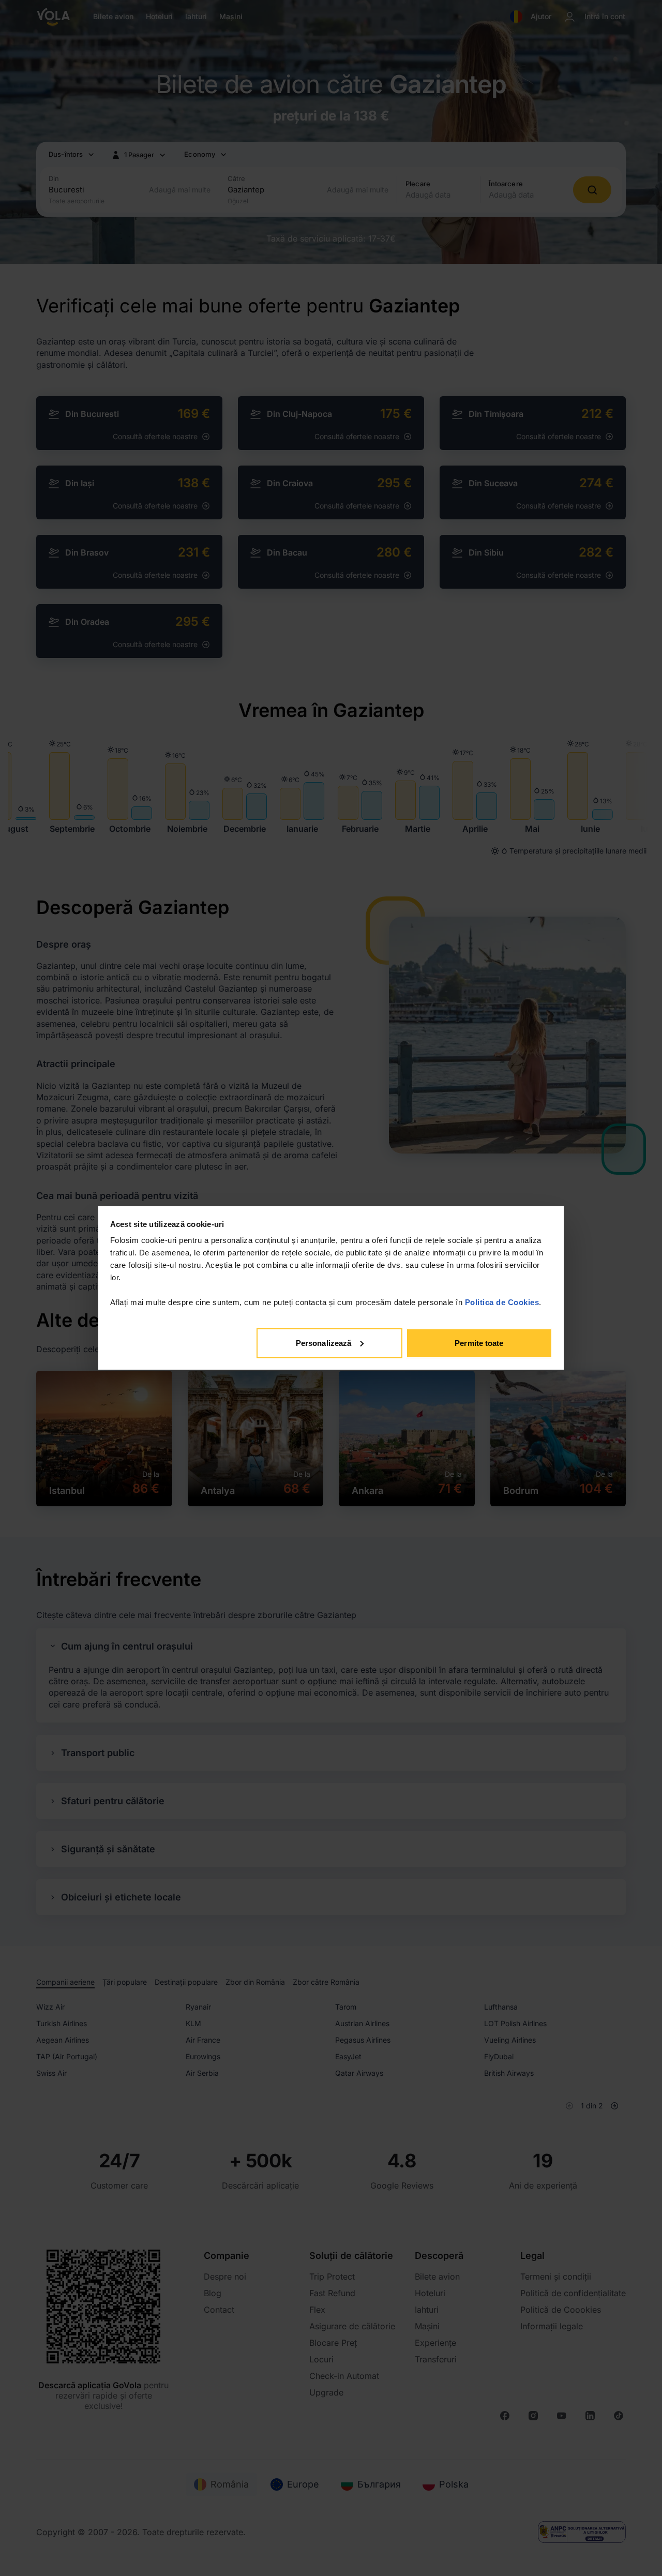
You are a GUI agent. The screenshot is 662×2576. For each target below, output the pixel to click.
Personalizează (324, 1343)
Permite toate (479, 1343)
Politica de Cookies (502, 1302)
